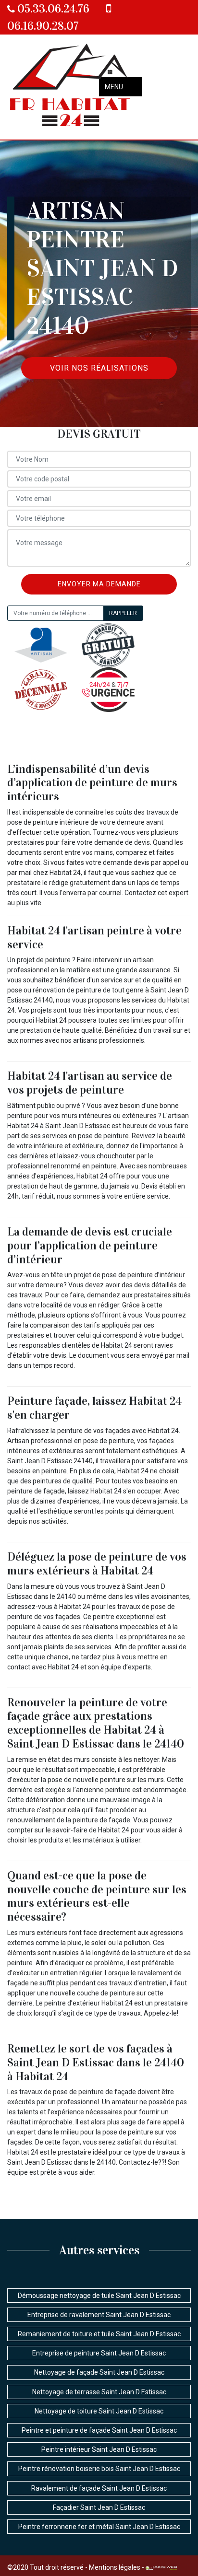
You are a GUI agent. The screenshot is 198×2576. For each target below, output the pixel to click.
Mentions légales (115, 2567)
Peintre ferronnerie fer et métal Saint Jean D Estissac (99, 2527)
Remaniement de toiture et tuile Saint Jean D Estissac (99, 2334)
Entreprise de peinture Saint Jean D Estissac (99, 2353)
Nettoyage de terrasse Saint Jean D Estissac (99, 2392)
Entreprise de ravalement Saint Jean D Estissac (99, 2315)
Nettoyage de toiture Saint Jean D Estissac (99, 2411)
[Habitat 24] (71, 87)
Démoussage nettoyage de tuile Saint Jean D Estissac (99, 2296)
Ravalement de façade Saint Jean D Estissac (99, 2488)
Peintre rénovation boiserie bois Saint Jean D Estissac (99, 2469)
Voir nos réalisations (99, 368)
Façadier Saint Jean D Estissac (99, 2507)
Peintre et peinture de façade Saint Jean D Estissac (99, 2430)
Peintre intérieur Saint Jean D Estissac (99, 2449)
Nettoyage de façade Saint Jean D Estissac (99, 2372)
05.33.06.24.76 (52, 9)
